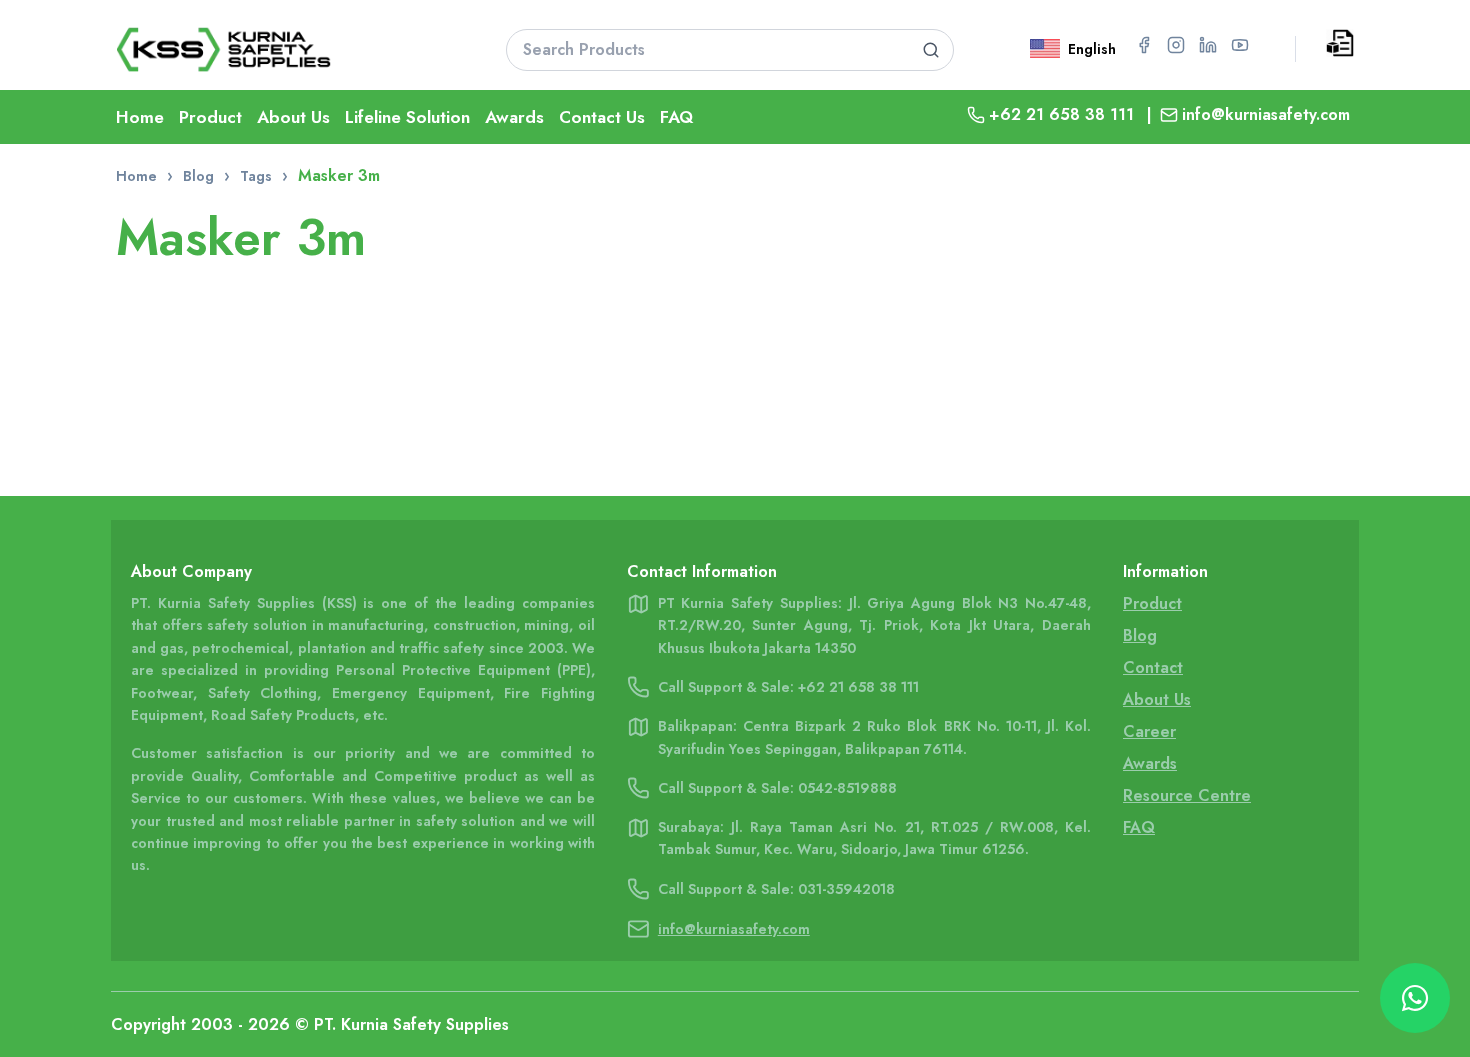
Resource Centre (1187, 795)
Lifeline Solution (407, 117)
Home (140, 117)
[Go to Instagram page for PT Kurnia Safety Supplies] (1176, 45)
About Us (293, 117)
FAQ (676, 117)
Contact (1153, 667)
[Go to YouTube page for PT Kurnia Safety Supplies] (1240, 45)
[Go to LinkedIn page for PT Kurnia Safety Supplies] (1208, 45)
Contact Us (602, 117)
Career (1149, 731)
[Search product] (931, 50)
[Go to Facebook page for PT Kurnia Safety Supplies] (1144, 45)
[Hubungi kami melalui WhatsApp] (1415, 998)
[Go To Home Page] (286, 49)
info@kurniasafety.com (1266, 114)
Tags (256, 176)
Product (210, 117)
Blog (198, 176)
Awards (514, 117)
